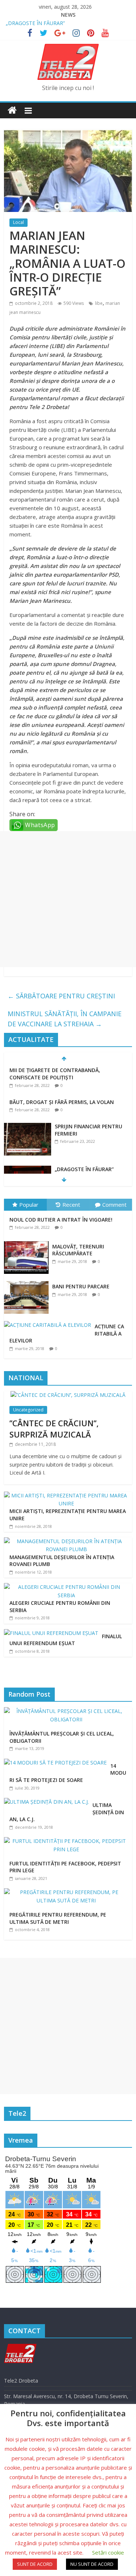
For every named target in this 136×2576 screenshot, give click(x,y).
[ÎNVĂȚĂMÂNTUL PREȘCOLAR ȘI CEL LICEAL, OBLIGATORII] (68, 1711)
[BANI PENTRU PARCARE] (28, 1281)
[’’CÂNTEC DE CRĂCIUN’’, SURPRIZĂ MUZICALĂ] (68, 1395)
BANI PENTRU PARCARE (81, 1286)
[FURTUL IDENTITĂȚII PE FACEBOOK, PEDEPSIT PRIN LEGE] (68, 1841)
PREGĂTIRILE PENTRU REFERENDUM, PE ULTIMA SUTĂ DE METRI (58, 1918)
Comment (114, 1205)
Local (18, 222)
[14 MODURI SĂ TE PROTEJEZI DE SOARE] (57, 1763)
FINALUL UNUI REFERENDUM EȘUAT (66, 1640)
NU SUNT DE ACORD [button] (92, 2564)
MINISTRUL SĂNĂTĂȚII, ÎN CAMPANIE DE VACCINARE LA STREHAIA (65, 1019)
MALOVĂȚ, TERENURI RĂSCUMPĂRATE (78, 1250)
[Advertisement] (68, 899)
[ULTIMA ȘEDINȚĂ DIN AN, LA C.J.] (48, 1802)
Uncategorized (28, 1410)
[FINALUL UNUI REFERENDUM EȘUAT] (51, 1633)
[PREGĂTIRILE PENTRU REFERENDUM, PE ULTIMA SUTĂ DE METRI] (68, 1892)
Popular (29, 1205)
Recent (71, 1205)
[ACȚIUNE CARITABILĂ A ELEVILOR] (49, 1321)
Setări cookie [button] (108, 2552)
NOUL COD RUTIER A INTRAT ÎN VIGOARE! (61, 1220)
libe (99, 303)
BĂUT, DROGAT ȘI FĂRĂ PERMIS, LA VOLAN (62, 1102)
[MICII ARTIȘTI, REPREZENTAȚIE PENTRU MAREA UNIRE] (66, 1495)
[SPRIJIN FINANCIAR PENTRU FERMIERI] (28, 1127)
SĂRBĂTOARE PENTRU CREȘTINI (61, 996)
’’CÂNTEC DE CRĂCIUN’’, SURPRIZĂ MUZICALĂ (54, 1429)
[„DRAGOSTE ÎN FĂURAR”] (28, 1170)
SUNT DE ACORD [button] (35, 2564)
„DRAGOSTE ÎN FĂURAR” (35, 23)
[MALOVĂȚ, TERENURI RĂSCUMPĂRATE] (28, 1241)
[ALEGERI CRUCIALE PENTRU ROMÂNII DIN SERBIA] (66, 1587)
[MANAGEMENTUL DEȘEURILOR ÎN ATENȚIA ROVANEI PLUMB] (66, 1541)
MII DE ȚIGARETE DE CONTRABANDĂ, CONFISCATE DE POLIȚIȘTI (55, 1074)
